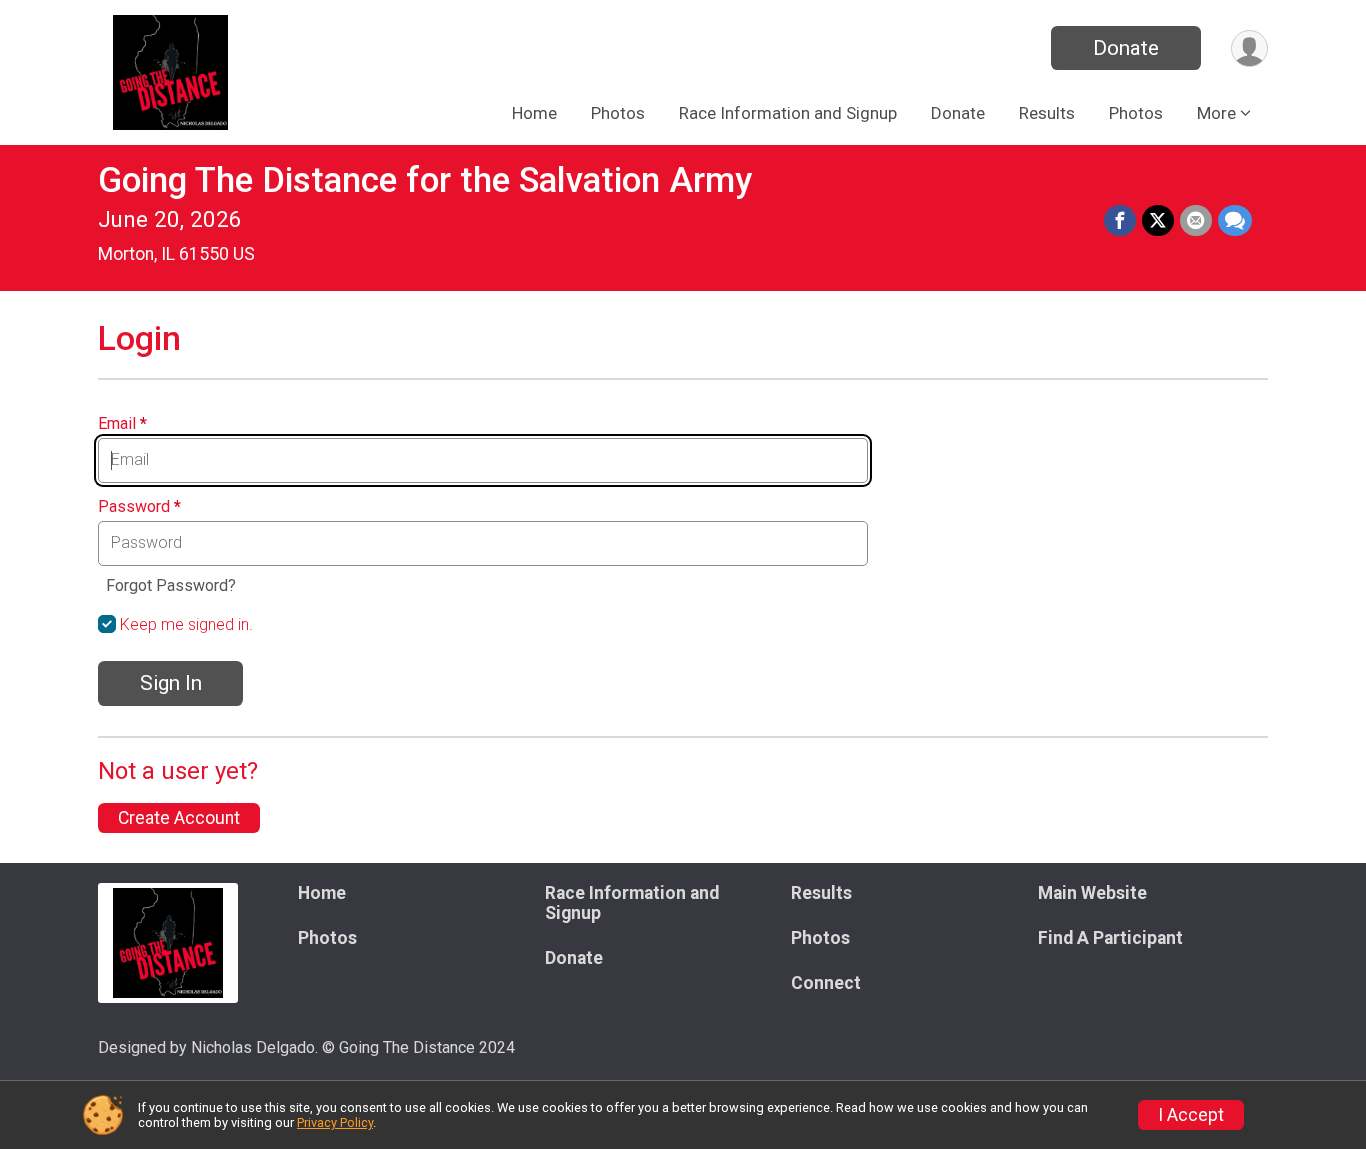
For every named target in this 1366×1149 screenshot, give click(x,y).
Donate (1126, 48)
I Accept (1191, 1115)
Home (534, 113)
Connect (826, 983)
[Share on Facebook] (1120, 221)
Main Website (1092, 893)
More (1216, 113)
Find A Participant (1110, 938)
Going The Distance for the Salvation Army (425, 180)
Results (1047, 113)
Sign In (171, 683)
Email (122, 424)
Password (139, 507)
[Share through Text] (1235, 221)
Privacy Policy (335, 1122)
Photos (618, 113)
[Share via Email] (1196, 221)
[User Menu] (1249, 48)
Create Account (179, 818)
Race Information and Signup (788, 113)
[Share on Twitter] (1158, 221)
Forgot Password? (171, 585)
